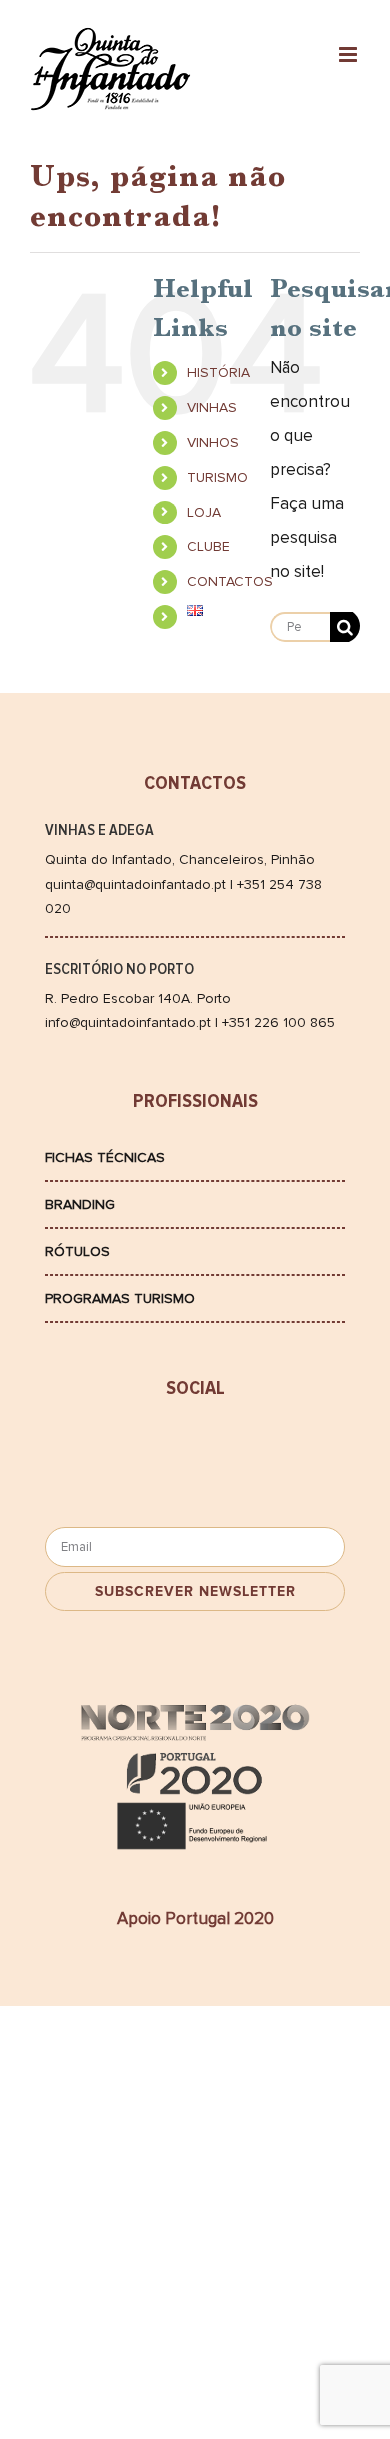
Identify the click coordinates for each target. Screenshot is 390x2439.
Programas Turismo (120, 1298)
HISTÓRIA (218, 372)
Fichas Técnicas (105, 1157)
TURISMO (217, 477)
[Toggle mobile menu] (349, 54)
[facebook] (120, 1449)
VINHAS (212, 407)
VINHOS (213, 442)
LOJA (204, 512)
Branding (80, 1204)
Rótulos (77, 1251)
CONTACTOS (230, 581)
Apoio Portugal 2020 (195, 1918)
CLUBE (208, 546)
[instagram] (270, 1449)
